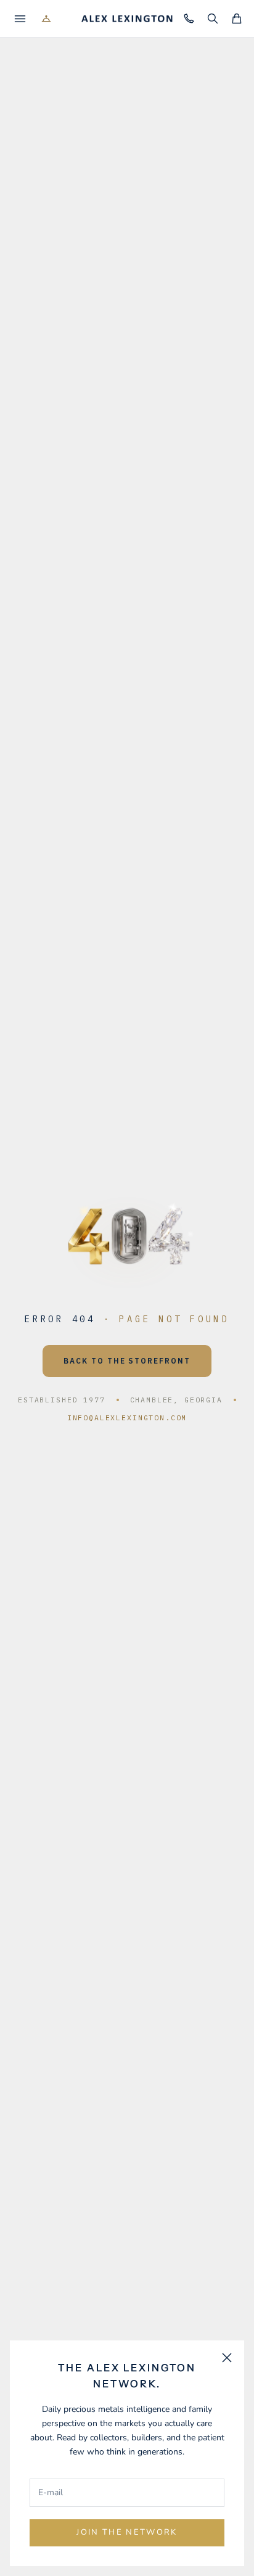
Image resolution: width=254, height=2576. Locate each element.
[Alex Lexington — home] (127, 19)
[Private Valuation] (46, 19)
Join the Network (127, 2532)
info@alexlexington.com (127, 1418)
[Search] (212, 19)
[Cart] (236, 19)
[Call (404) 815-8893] (188, 19)
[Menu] (20, 19)
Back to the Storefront (127, 1361)
